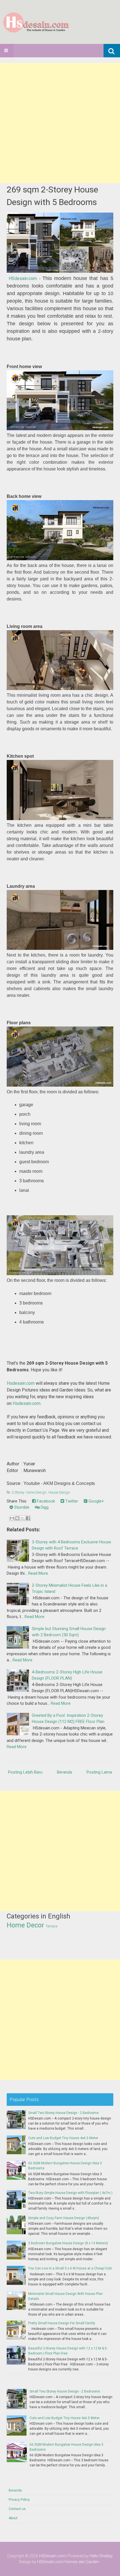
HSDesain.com (52, 2556)
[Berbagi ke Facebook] (28, 1518)
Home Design (36, 1492)
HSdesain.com (23, 278)
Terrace (52, 1926)
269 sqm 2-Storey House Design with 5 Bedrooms (52, 196)
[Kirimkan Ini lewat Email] (12, 1518)
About (13, 2518)
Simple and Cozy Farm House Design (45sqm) (64, 2218)
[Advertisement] (60, 123)
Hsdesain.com (21, 1383)
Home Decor (25, 1925)
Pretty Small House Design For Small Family (62, 2323)
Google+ (96, 1501)
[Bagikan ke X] (23, 1518)
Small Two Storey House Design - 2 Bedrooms (63, 2113)
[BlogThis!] (17, 1518)
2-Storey (18, 1492)
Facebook (45, 1501)
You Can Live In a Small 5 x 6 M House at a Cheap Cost (70, 2268)
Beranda (64, 1772)
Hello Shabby (101, 2556)
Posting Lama (99, 1772)
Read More (38, 1573)
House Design (59, 1492)
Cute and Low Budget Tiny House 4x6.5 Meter (63, 2138)
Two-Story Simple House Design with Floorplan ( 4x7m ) (70, 2193)
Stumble (21, 1507)
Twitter (71, 1501)
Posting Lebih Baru (25, 1772)
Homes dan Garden (82, 2562)
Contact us (17, 2509)
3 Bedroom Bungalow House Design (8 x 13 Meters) (68, 2243)
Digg (44, 1507)
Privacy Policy (19, 2500)
